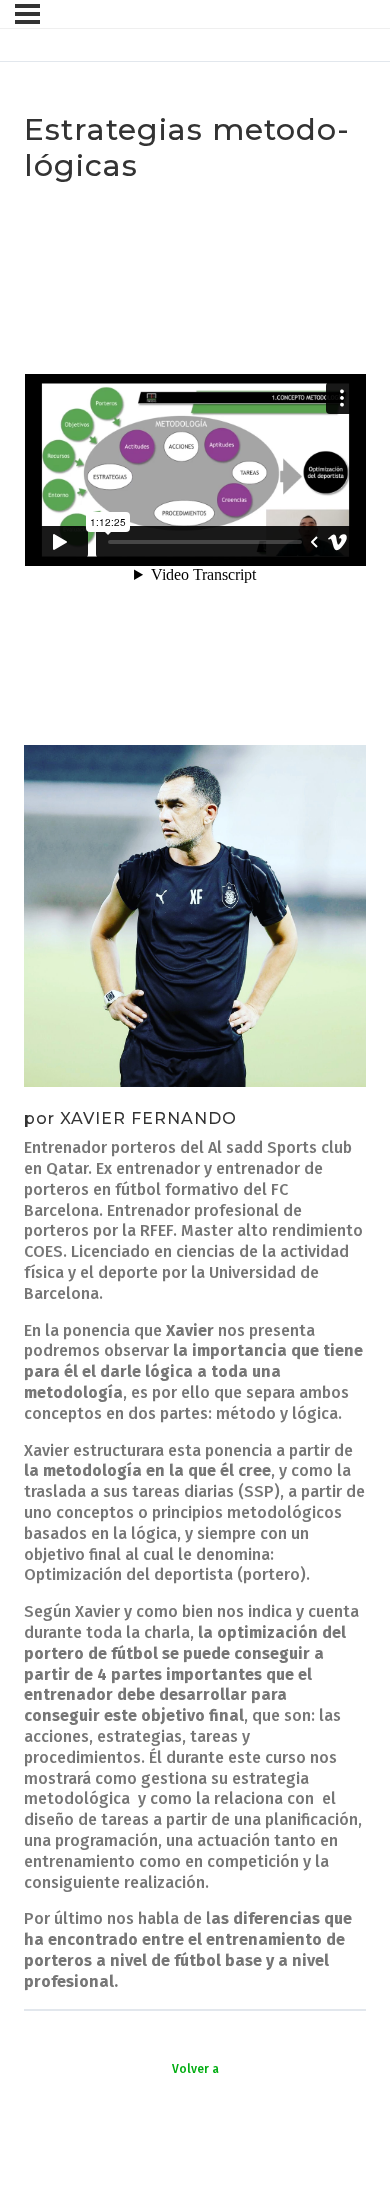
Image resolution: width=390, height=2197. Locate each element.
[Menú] (27, 14)
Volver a (195, 2069)
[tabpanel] (195, 1096)
